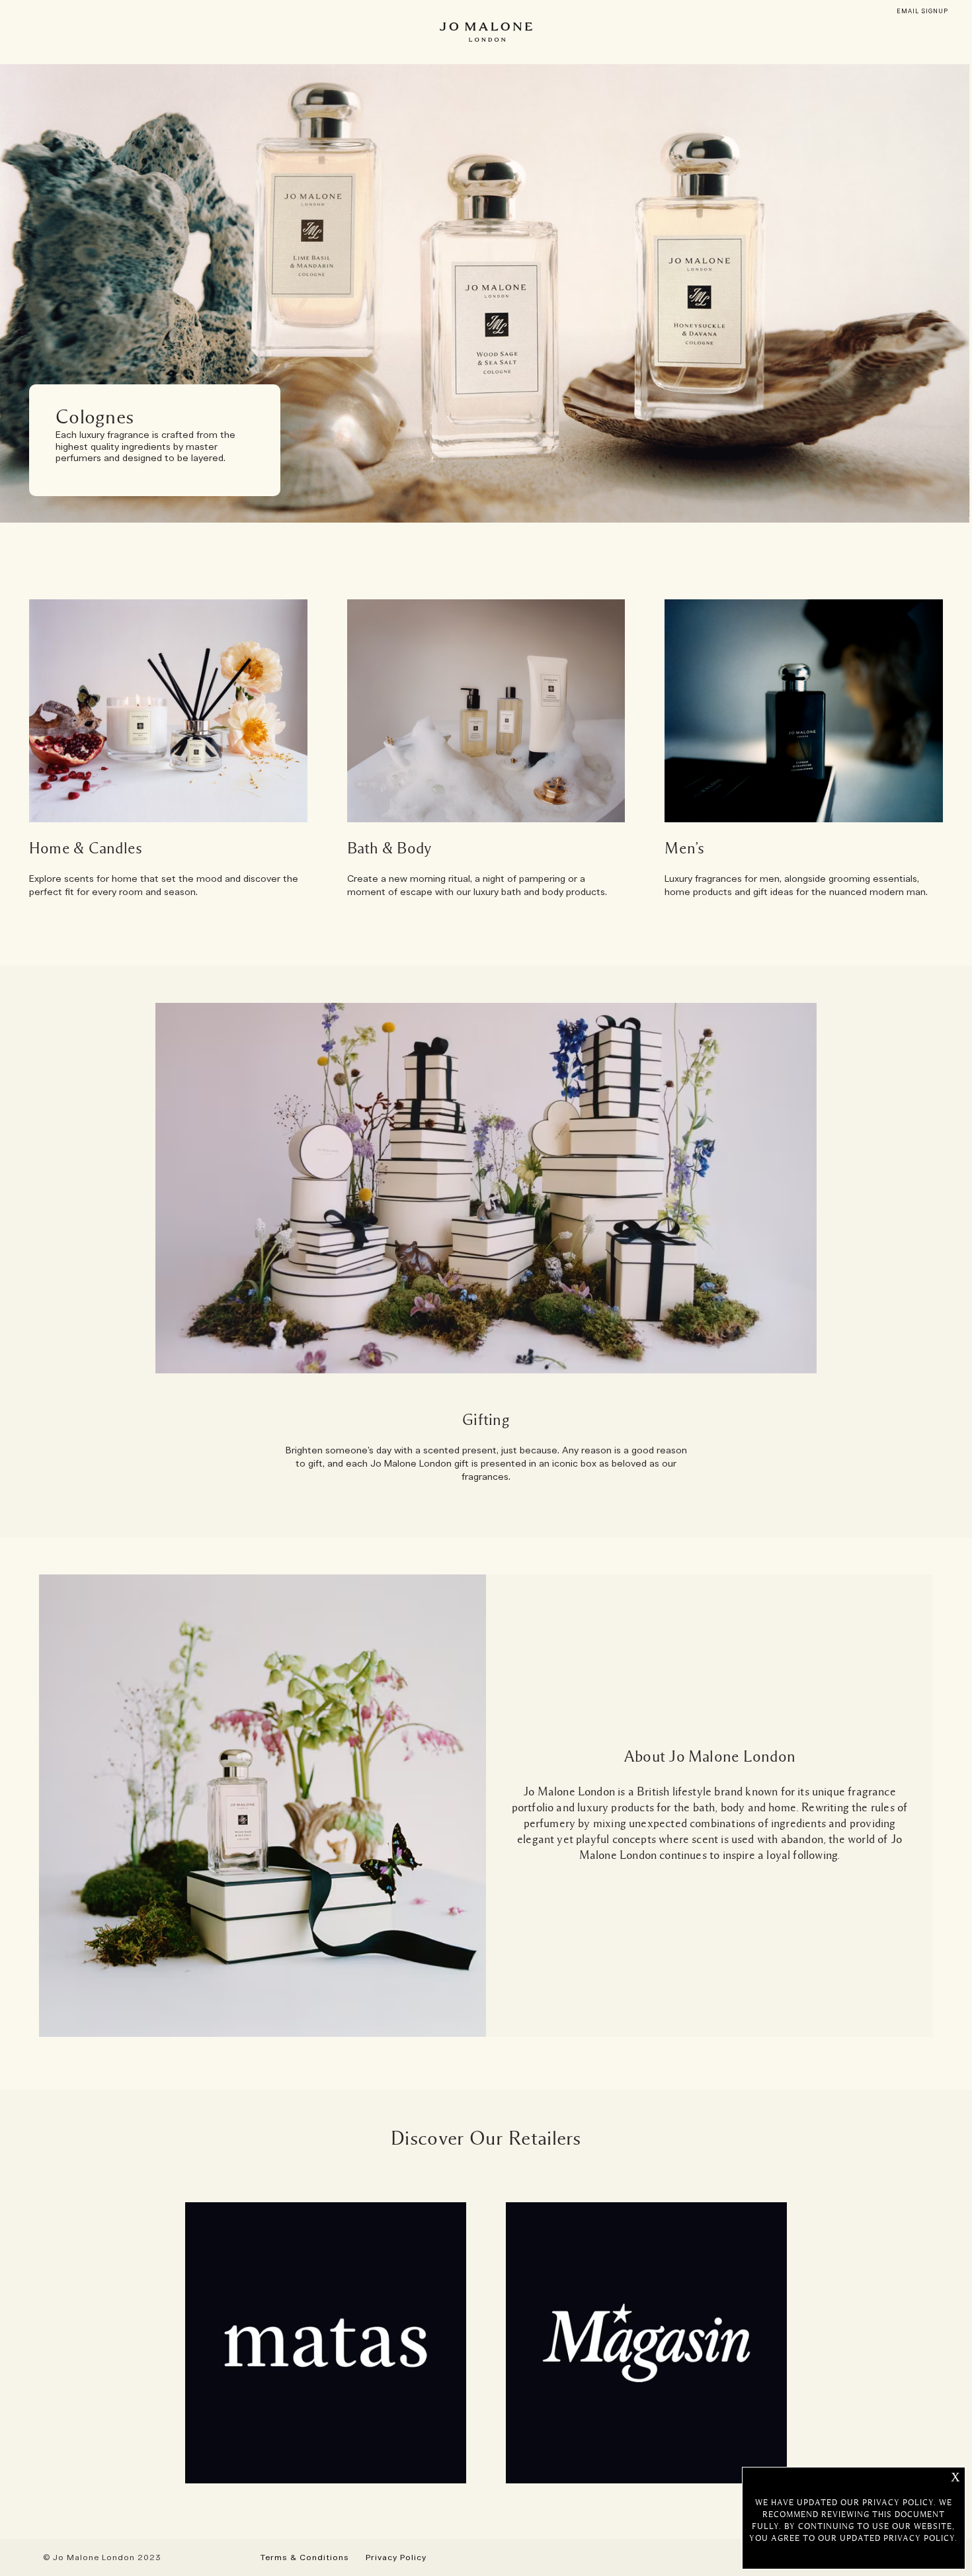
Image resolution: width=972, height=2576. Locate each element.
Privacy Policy (396, 2557)
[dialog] (922, 12)
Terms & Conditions (305, 2557)
